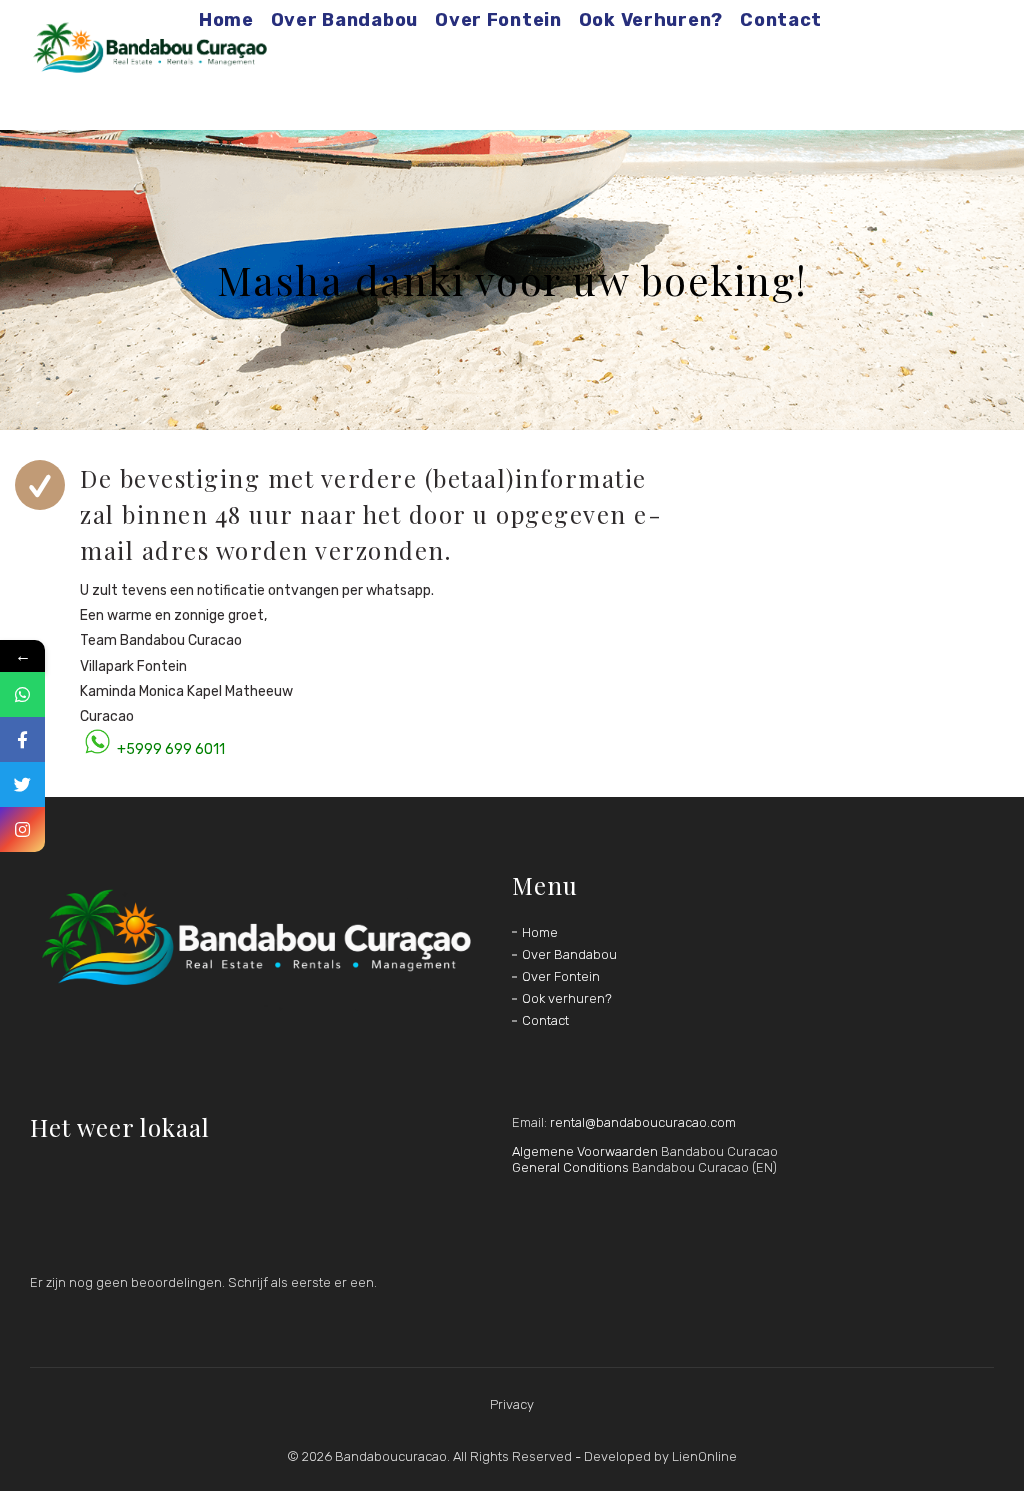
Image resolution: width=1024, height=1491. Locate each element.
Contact (545, 1020)
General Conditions (570, 1167)
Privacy (512, 1404)
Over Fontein (561, 976)
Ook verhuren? (567, 998)
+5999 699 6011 (171, 749)
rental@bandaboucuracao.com (643, 1122)
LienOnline (704, 1456)
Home (540, 932)
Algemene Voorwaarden (585, 1151)
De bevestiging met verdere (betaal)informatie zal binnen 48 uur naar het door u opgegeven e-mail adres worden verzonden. (371, 514)
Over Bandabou (569, 954)
